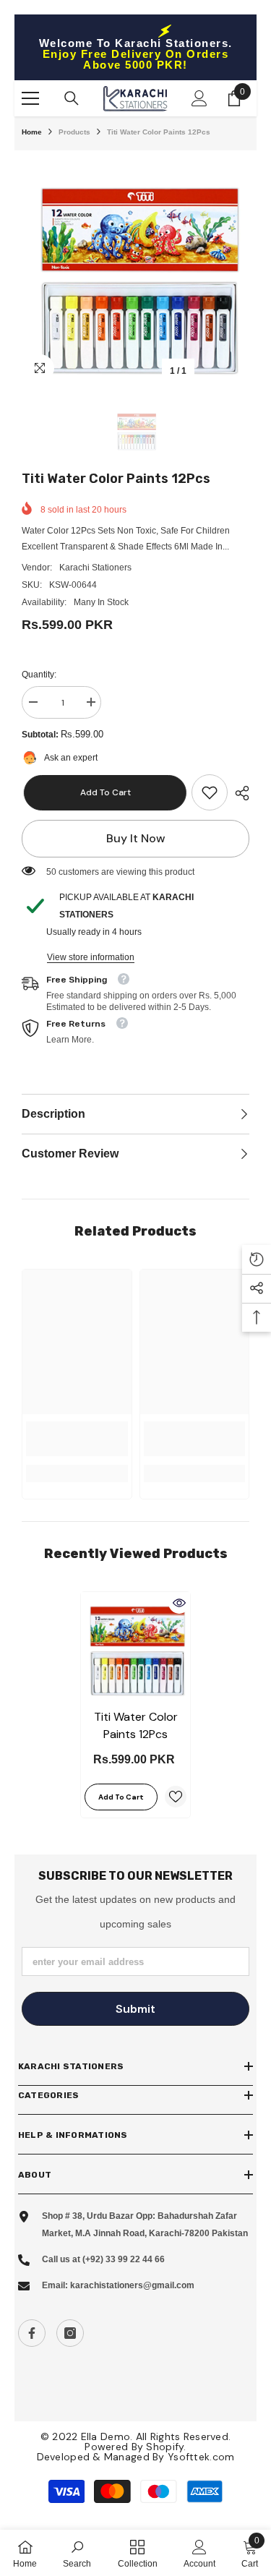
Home (32, 132)
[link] (210, 792)
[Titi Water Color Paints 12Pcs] (135, 1647)
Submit (135, 2009)
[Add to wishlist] (176, 1797)
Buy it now (136, 838)
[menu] (30, 98)
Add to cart (105, 792)
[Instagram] (70, 2333)
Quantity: (39, 675)
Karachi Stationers (95, 568)
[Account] (199, 98)
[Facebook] (32, 2333)
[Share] (238, 793)
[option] (135, 271)
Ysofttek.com (201, 2457)
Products (74, 132)
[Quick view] (179, 1603)
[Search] (72, 98)
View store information (91, 957)
